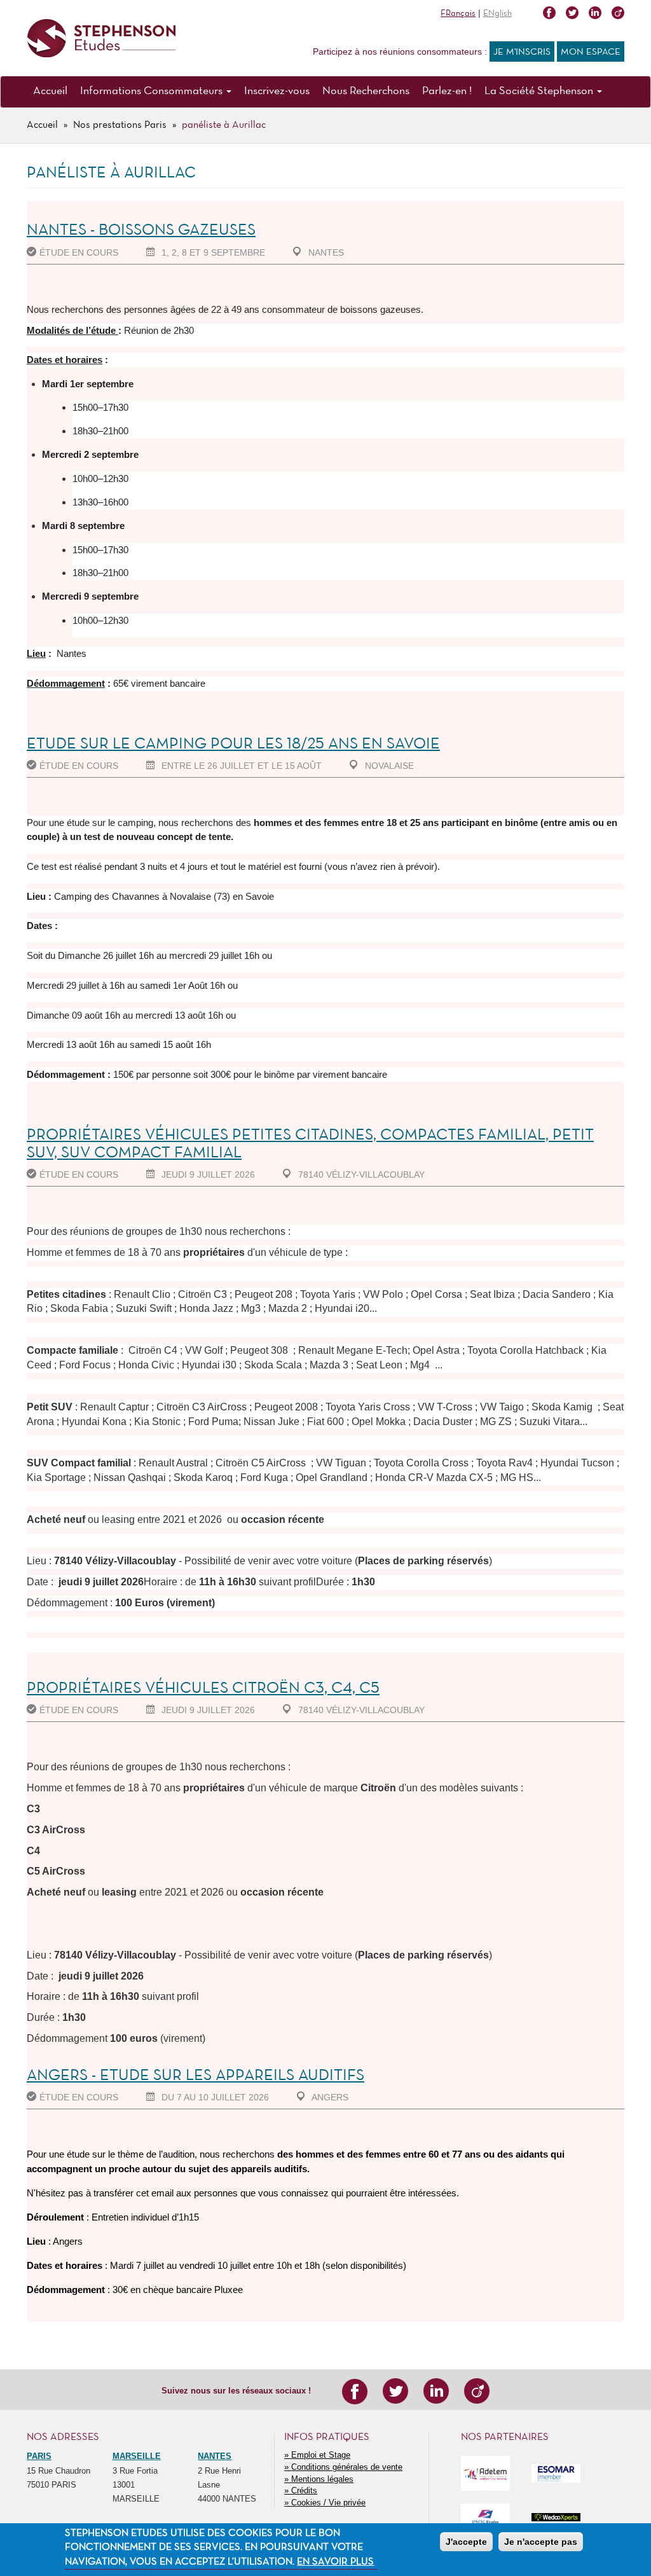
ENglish (497, 14)
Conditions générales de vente (347, 2467)
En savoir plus (335, 2562)
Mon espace (591, 52)
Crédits (304, 2490)
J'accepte (466, 2542)
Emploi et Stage (321, 2455)
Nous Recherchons (366, 91)
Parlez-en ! (447, 91)
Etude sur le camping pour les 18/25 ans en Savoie (233, 744)
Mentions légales (322, 2479)
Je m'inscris (522, 52)
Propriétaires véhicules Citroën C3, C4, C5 (203, 1689)
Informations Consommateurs (153, 91)
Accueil (50, 91)
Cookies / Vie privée (328, 2503)
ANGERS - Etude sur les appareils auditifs (195, 2076)
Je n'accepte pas (541, 2542)
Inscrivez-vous (277, 91)
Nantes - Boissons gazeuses (141, 231)
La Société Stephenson (540, 91)
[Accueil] (101, 38)
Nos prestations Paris (120, 125)
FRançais (458, 14)
